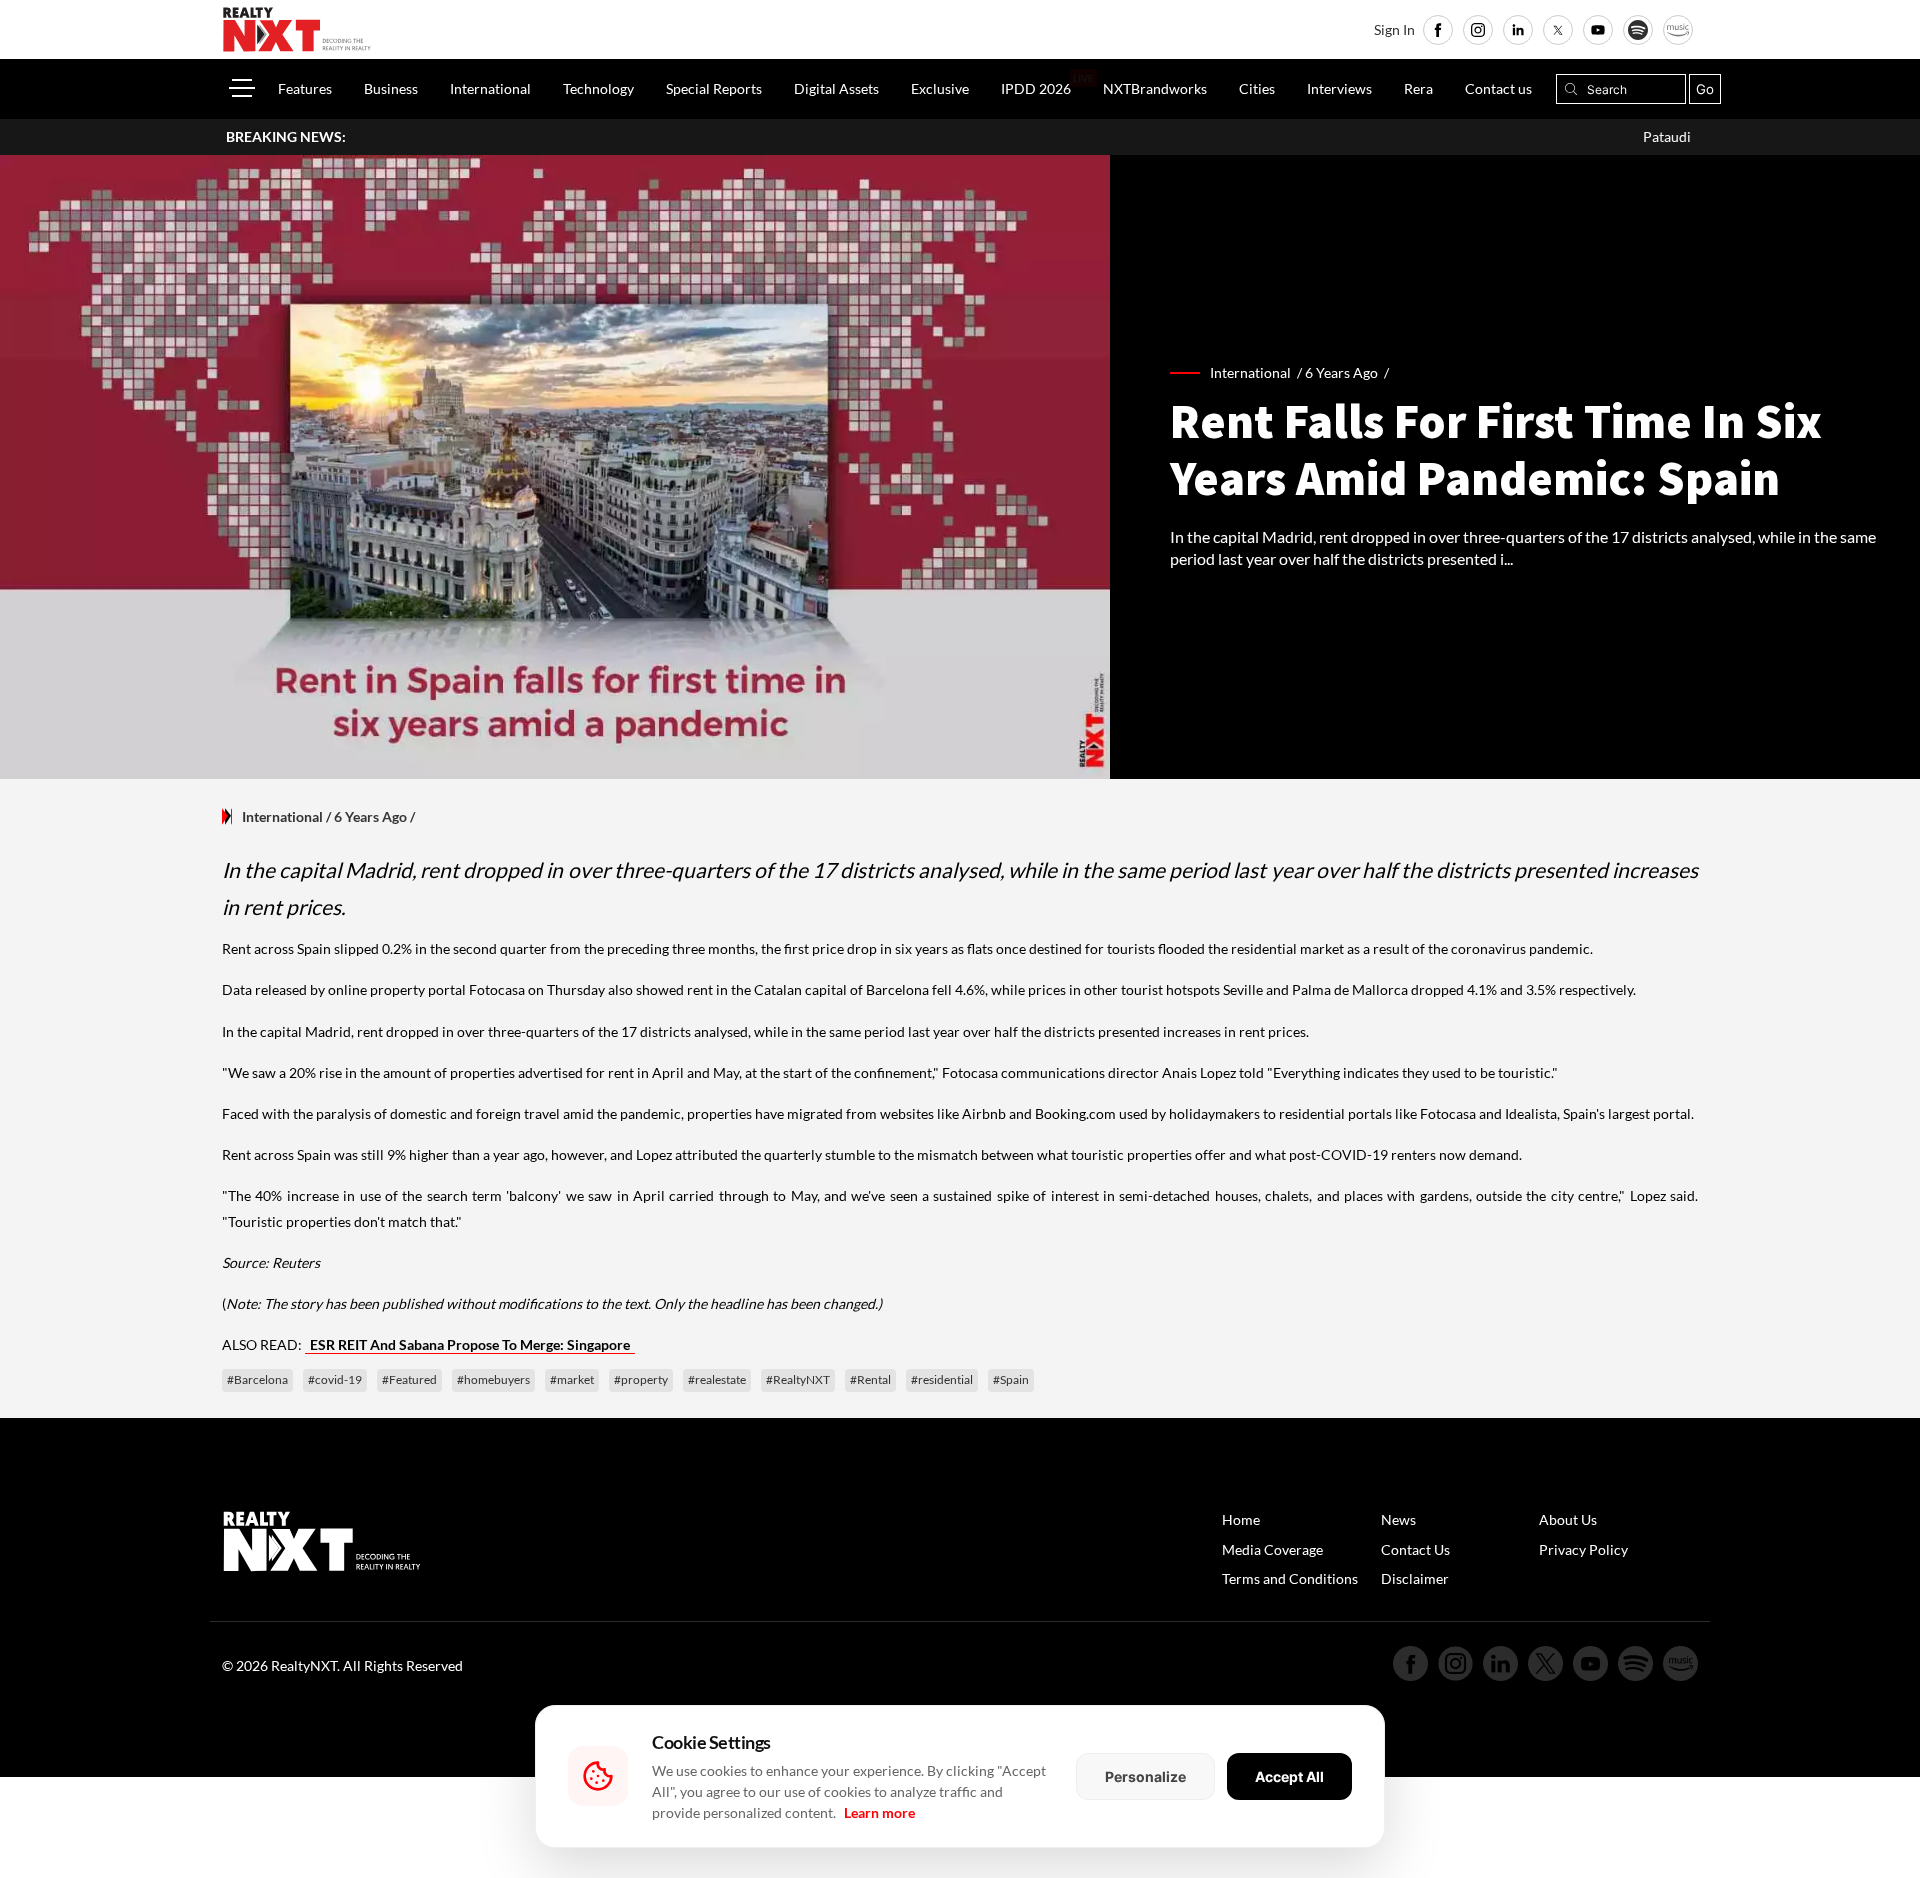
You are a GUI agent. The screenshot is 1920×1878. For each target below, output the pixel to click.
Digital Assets (836, 88)
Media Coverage (1272, 1549)
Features (305, 88)
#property (641, 1379)
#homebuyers (493, 1379)
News (1398, 1519)
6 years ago (1341, 372)
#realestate (717, 1379)
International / (1257, 372)
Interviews (1339, 88)
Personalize (1145, 1776)
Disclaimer (1415, 1578)
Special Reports (714, 88)
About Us (1568, 1519)
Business (391, 88)
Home (1241, 1519)
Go (1705, 89)
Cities (1257, 88)
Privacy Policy (1583, 1549)
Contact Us (1415, 1549)
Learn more (879, 1812)
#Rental (870, 1379)
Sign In (1394, 29)
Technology (598, 88)
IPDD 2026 (1036, 88)
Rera (1418, 88)
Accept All (1289, 1776)
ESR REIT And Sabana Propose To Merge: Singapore (470, 1344)
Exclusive (940, 88)
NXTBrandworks (1155, 88)
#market (572, 1379)
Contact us (1498, 88)
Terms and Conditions (1290, 1578)
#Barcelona (257, 1379)
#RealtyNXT (798, 1379)
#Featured (409, 1379)
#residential (942, 1379)
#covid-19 (335, 1379)
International (490, 88)
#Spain (1011, 1379)
